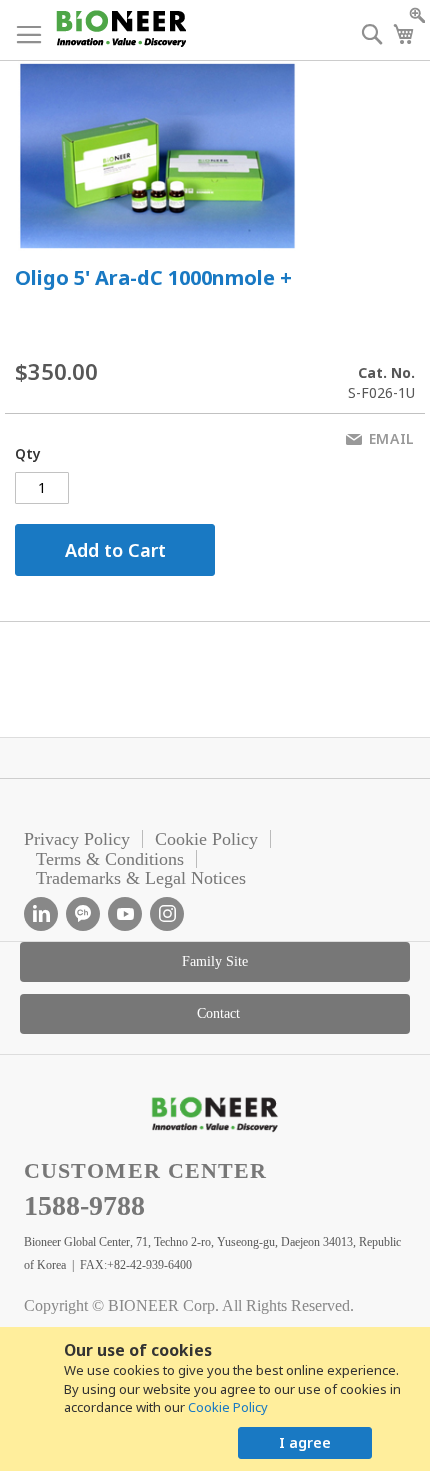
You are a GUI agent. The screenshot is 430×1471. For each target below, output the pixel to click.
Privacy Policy (77, 839)
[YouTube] (125, 914)
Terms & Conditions (110, 859)
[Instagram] (167, 914)
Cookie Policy (228, 1407)
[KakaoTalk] (83, 914)
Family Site (215, 961)
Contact (218, 1013)
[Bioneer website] (120, 28)
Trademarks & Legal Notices (141, 878)
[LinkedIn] (41, 914)
